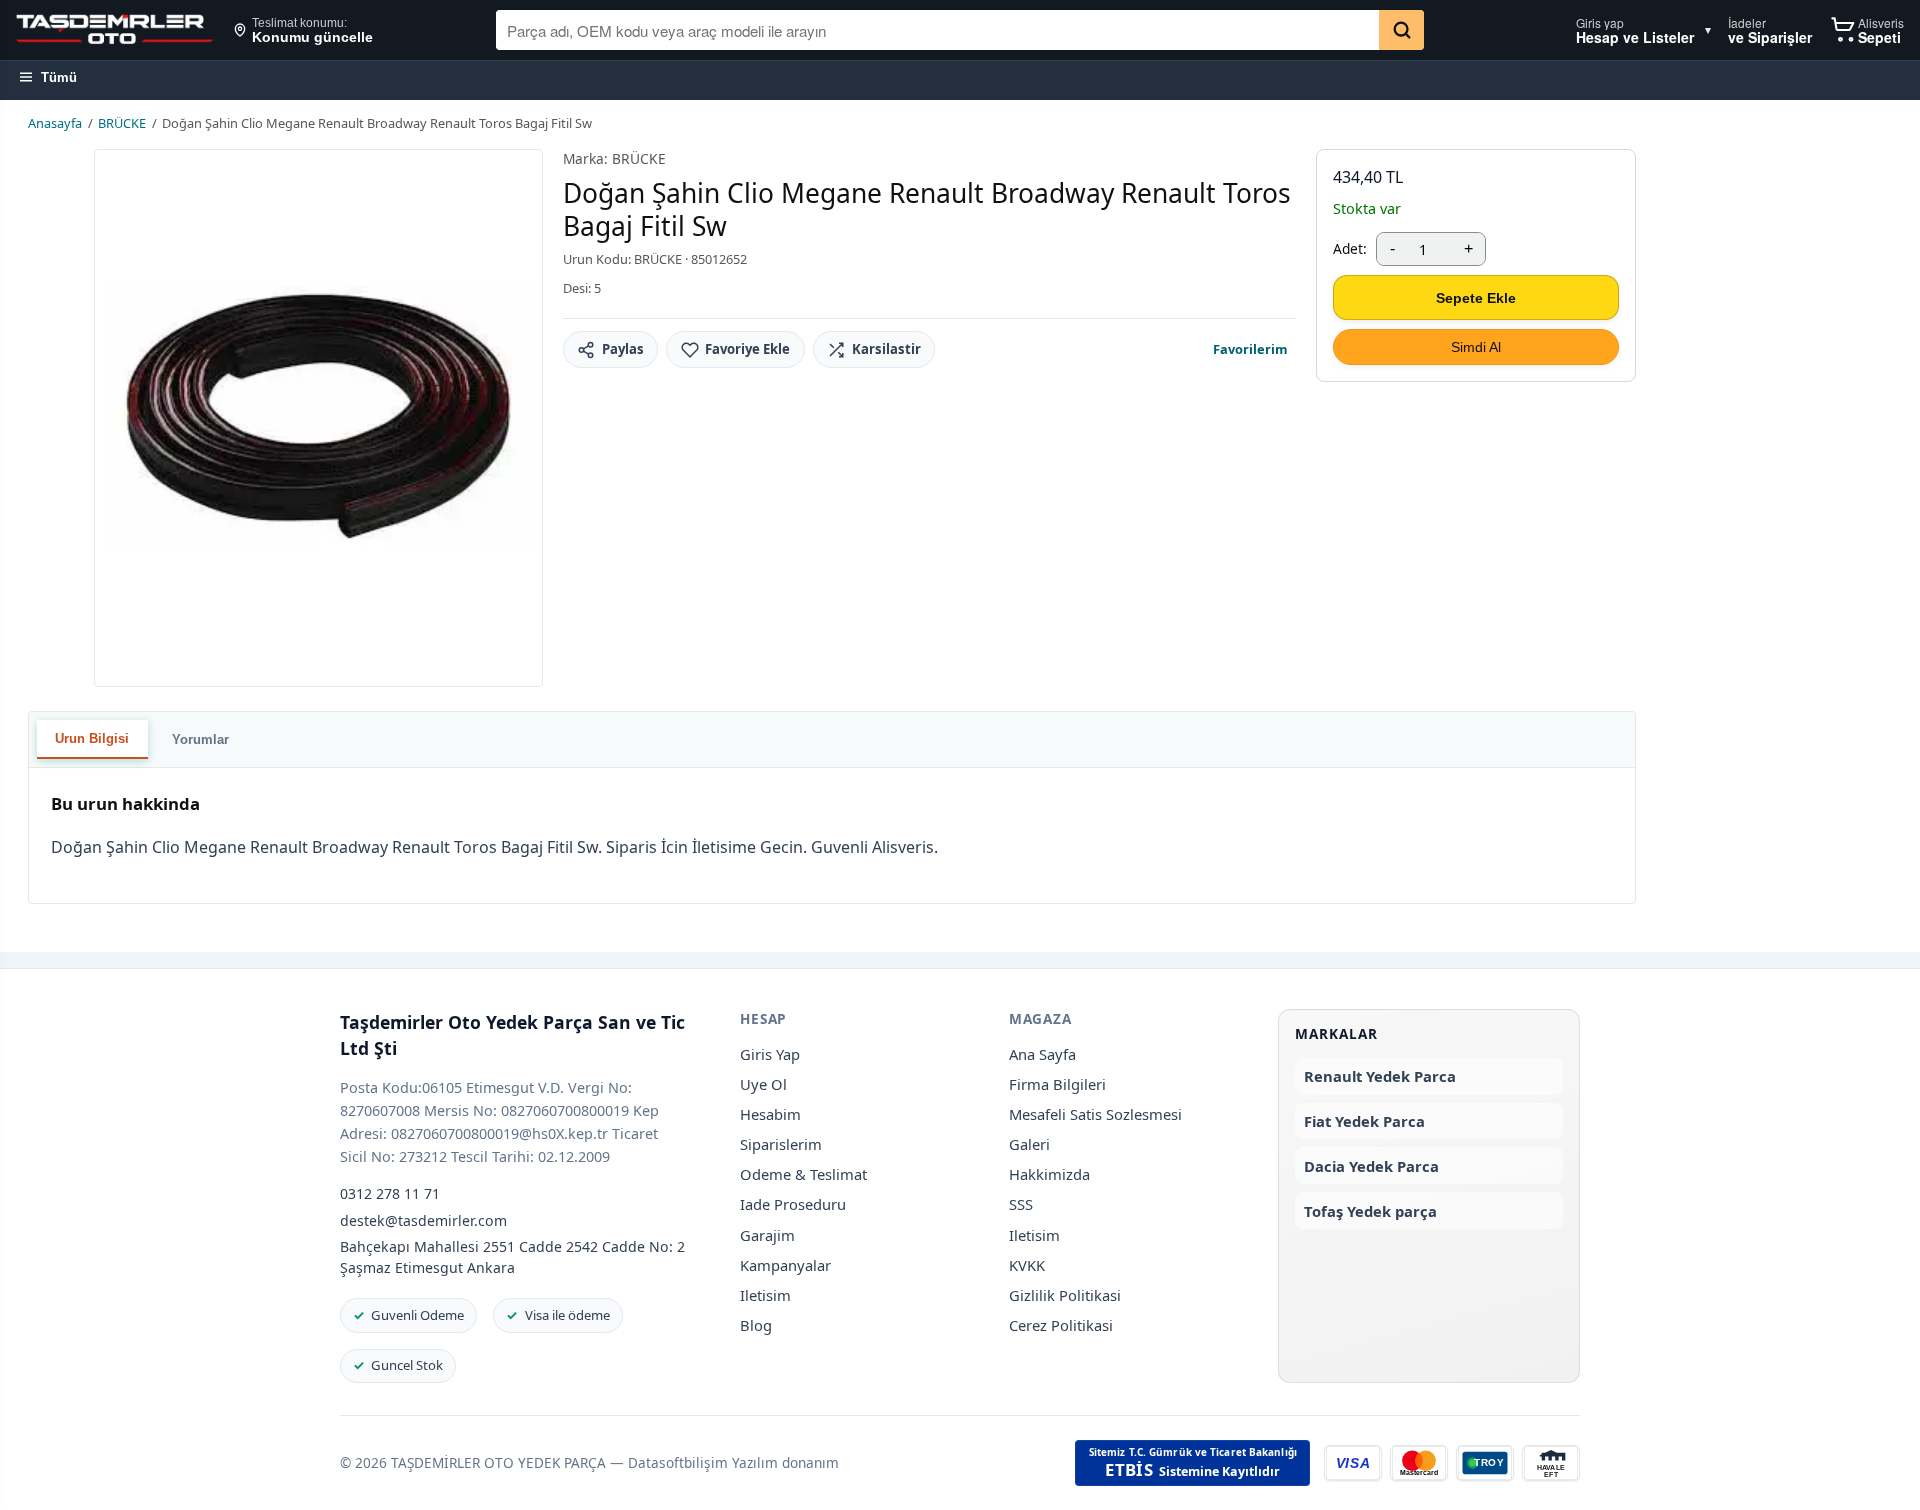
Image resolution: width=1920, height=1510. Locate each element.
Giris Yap (770, 1054)
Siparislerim (781, 1144)
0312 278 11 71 (390, 1193)
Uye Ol (763, 1084)
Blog (756, 1325)
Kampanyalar (785, 1265)
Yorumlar (200, 739)
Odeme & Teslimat (803, 1174)
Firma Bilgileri (1057, 1084)
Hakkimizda (1049, 1174)
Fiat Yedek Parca (1364, 1121)
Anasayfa (55, 123)
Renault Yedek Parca (1380, 1076)
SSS (1021, 1204)
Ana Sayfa (1042, 1054)
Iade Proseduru (793, 1204)
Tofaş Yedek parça (1370, 1211)
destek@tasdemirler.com (423, 1220)
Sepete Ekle (1476, 298)
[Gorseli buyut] (318, 418)
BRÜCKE (122, 123)
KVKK (1027, 1265)
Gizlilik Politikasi (1065, 1295)
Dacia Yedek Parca (1371, 1166)
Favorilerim (1250, 349)
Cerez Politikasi (1061, 1325)
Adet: (1350, 248)
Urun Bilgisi (92, 738)
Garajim (767, 1235)
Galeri (1029, 1144)
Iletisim (765, 1295)
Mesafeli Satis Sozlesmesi (1095, 1114)
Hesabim (770, 1114)
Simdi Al (1476, 347)
